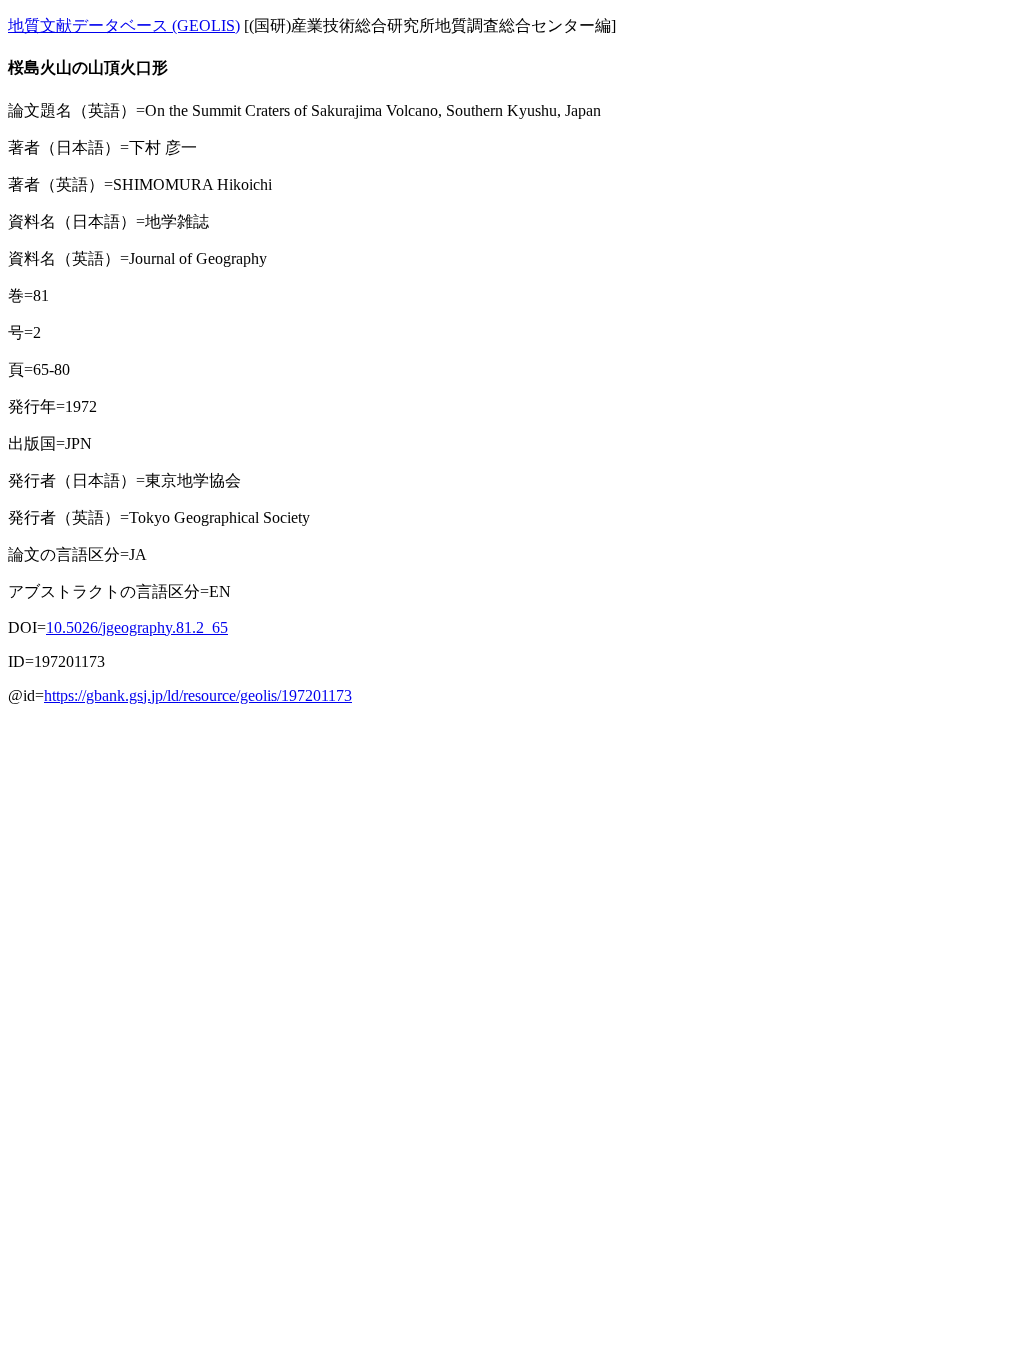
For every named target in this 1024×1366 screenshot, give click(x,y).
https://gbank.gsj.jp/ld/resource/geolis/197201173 (198, 695)
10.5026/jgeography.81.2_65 (137, 627)
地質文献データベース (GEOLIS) (124, 25)
